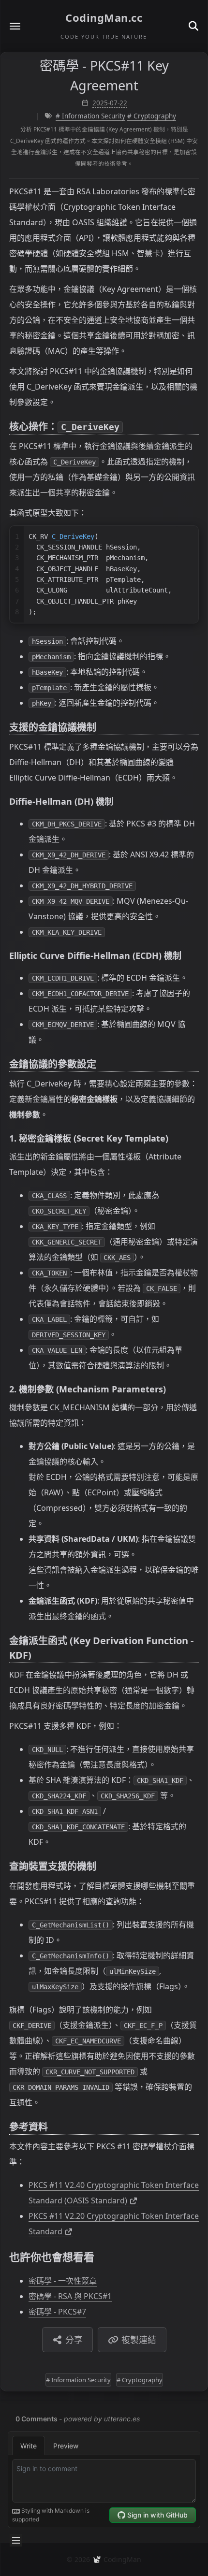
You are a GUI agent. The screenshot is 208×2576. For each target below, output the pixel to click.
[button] (15, 26)
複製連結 (139, 2340)
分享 (74, 2340)
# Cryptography (152, 116)
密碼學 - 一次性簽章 (63, 2281)
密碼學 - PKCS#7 (57, 2312)
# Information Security (90, 116)
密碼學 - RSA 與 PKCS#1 (70, 2296)
